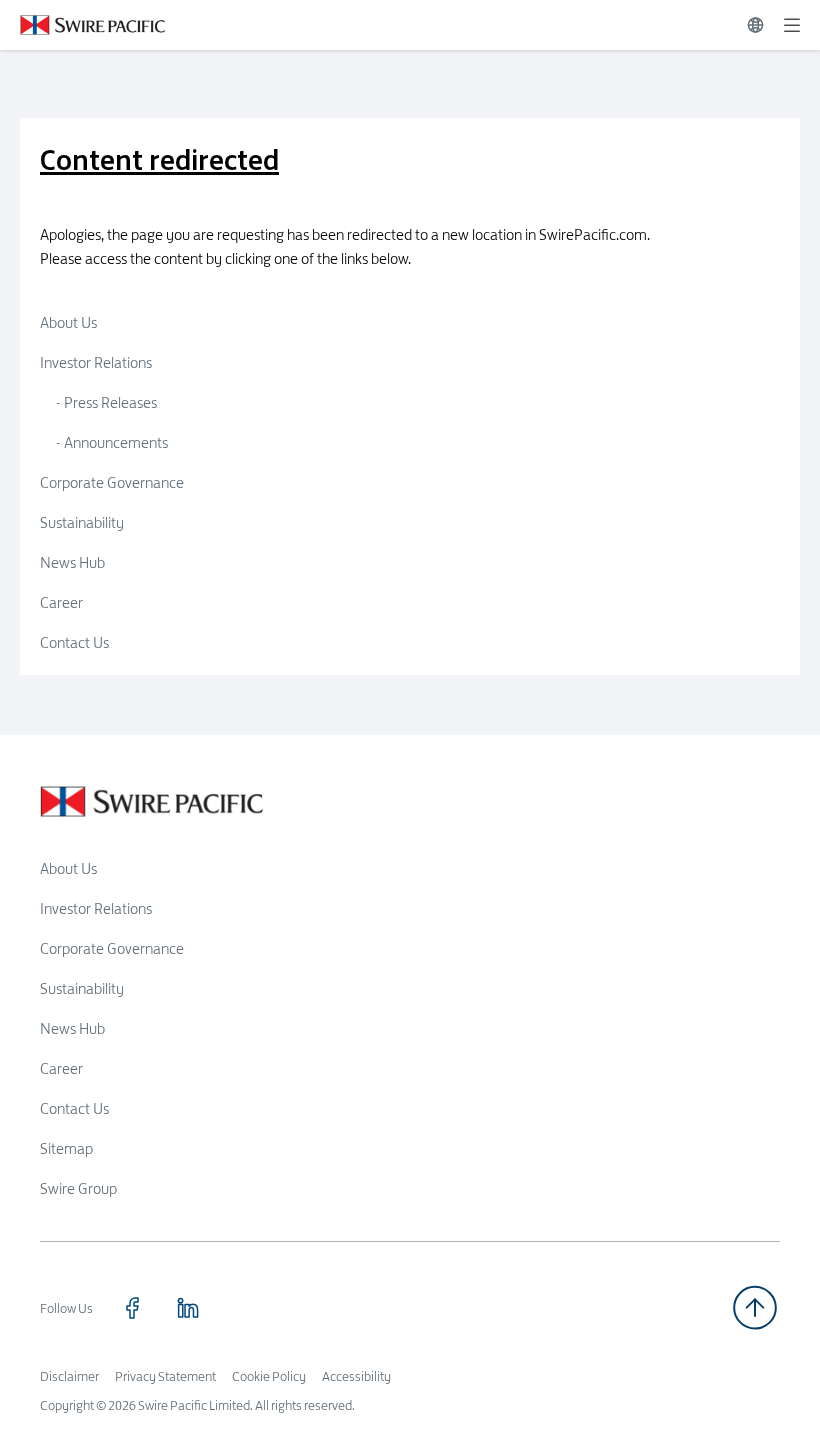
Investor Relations (96, 362)
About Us (68, 322)
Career (61, 602)
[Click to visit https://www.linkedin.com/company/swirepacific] (188, 1308)
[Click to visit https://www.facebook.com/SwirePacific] (132, 1308)
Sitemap (66, 1148)
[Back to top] (755, 1307)
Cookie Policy (269, 1376)
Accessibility (356, 1376)
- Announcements (112, 442)
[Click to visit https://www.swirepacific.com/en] (82, 25)
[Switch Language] (755, 25)
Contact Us (74, 642)
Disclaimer (69, 1376)
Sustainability (82, 522)
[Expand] (792, 25)
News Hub (72, 562)
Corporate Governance (112, 482)
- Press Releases (106, 402)
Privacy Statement (165, 1376)
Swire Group (78, 1188)
